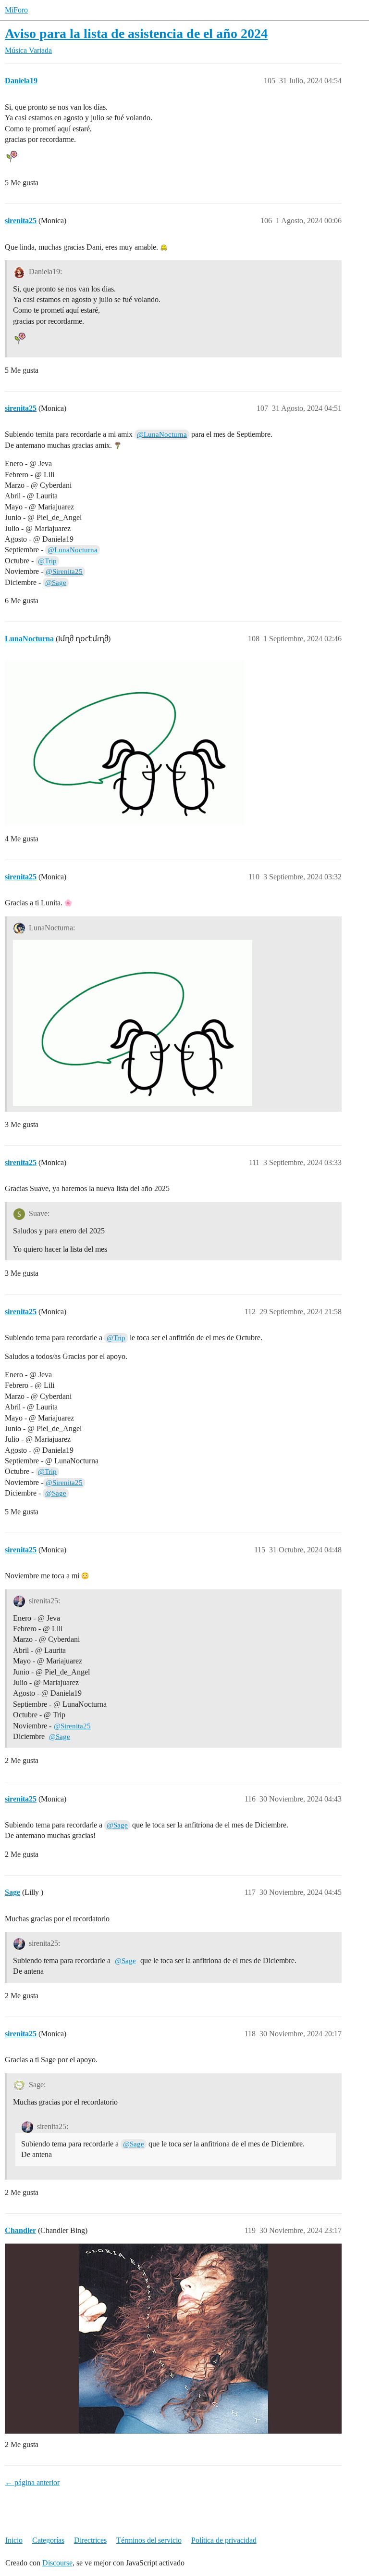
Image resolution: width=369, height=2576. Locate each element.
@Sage (56, 583)
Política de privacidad (224, 2540)
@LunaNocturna (162, 434)
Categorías (48, 2540)
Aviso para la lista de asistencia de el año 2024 (136, 33)
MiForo (16, 10)
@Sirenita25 (64, 571)
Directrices (90, 2540)
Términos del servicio (149, 2540)
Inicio (14, 2540)
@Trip (47, 561)
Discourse (57, 2563)
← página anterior (32, 2482)
